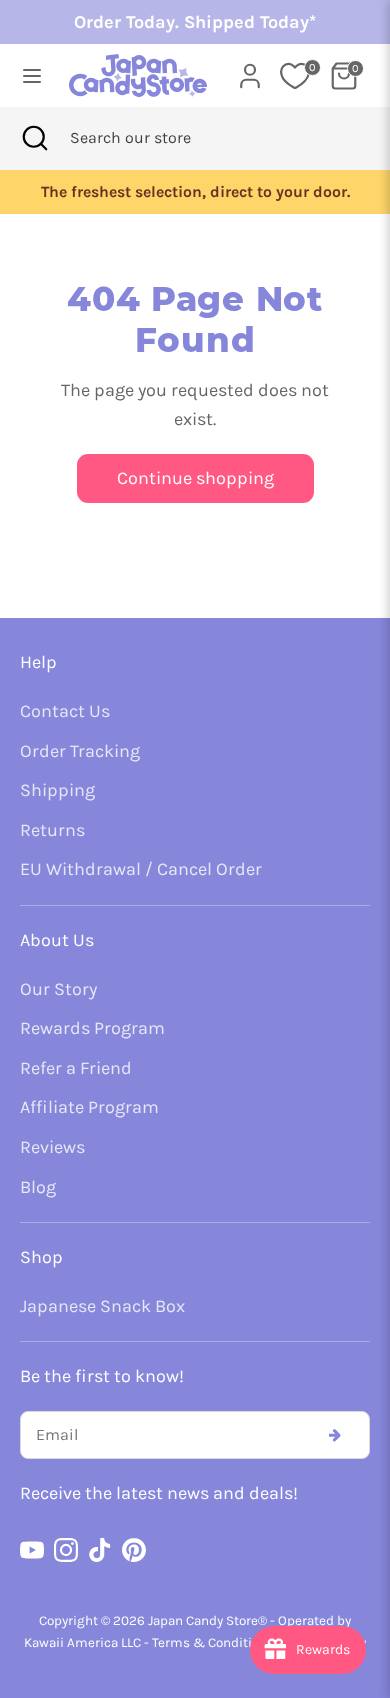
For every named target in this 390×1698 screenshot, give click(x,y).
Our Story (58, 989)
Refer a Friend (76, 1068)
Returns (52, 830)
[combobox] (157, 138)
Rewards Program (92, 1028)
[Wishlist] (295, 76)
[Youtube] (32, 1550)
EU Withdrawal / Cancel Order (141, 869)
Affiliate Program (89, 1107)
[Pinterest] (134, 1550)
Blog (38, 1187)
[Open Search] (35, 138)
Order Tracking (80, 751)
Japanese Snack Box (102, 1306)
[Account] (250, 70)
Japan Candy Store (203, 1620)
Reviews (52, 1147)
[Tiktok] (100, 1550)
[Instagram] (66, 1550)
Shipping (57, 790)
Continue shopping (195, 478)
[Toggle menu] (27, 75)
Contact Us (65, 711)
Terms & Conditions (213, 1642)
